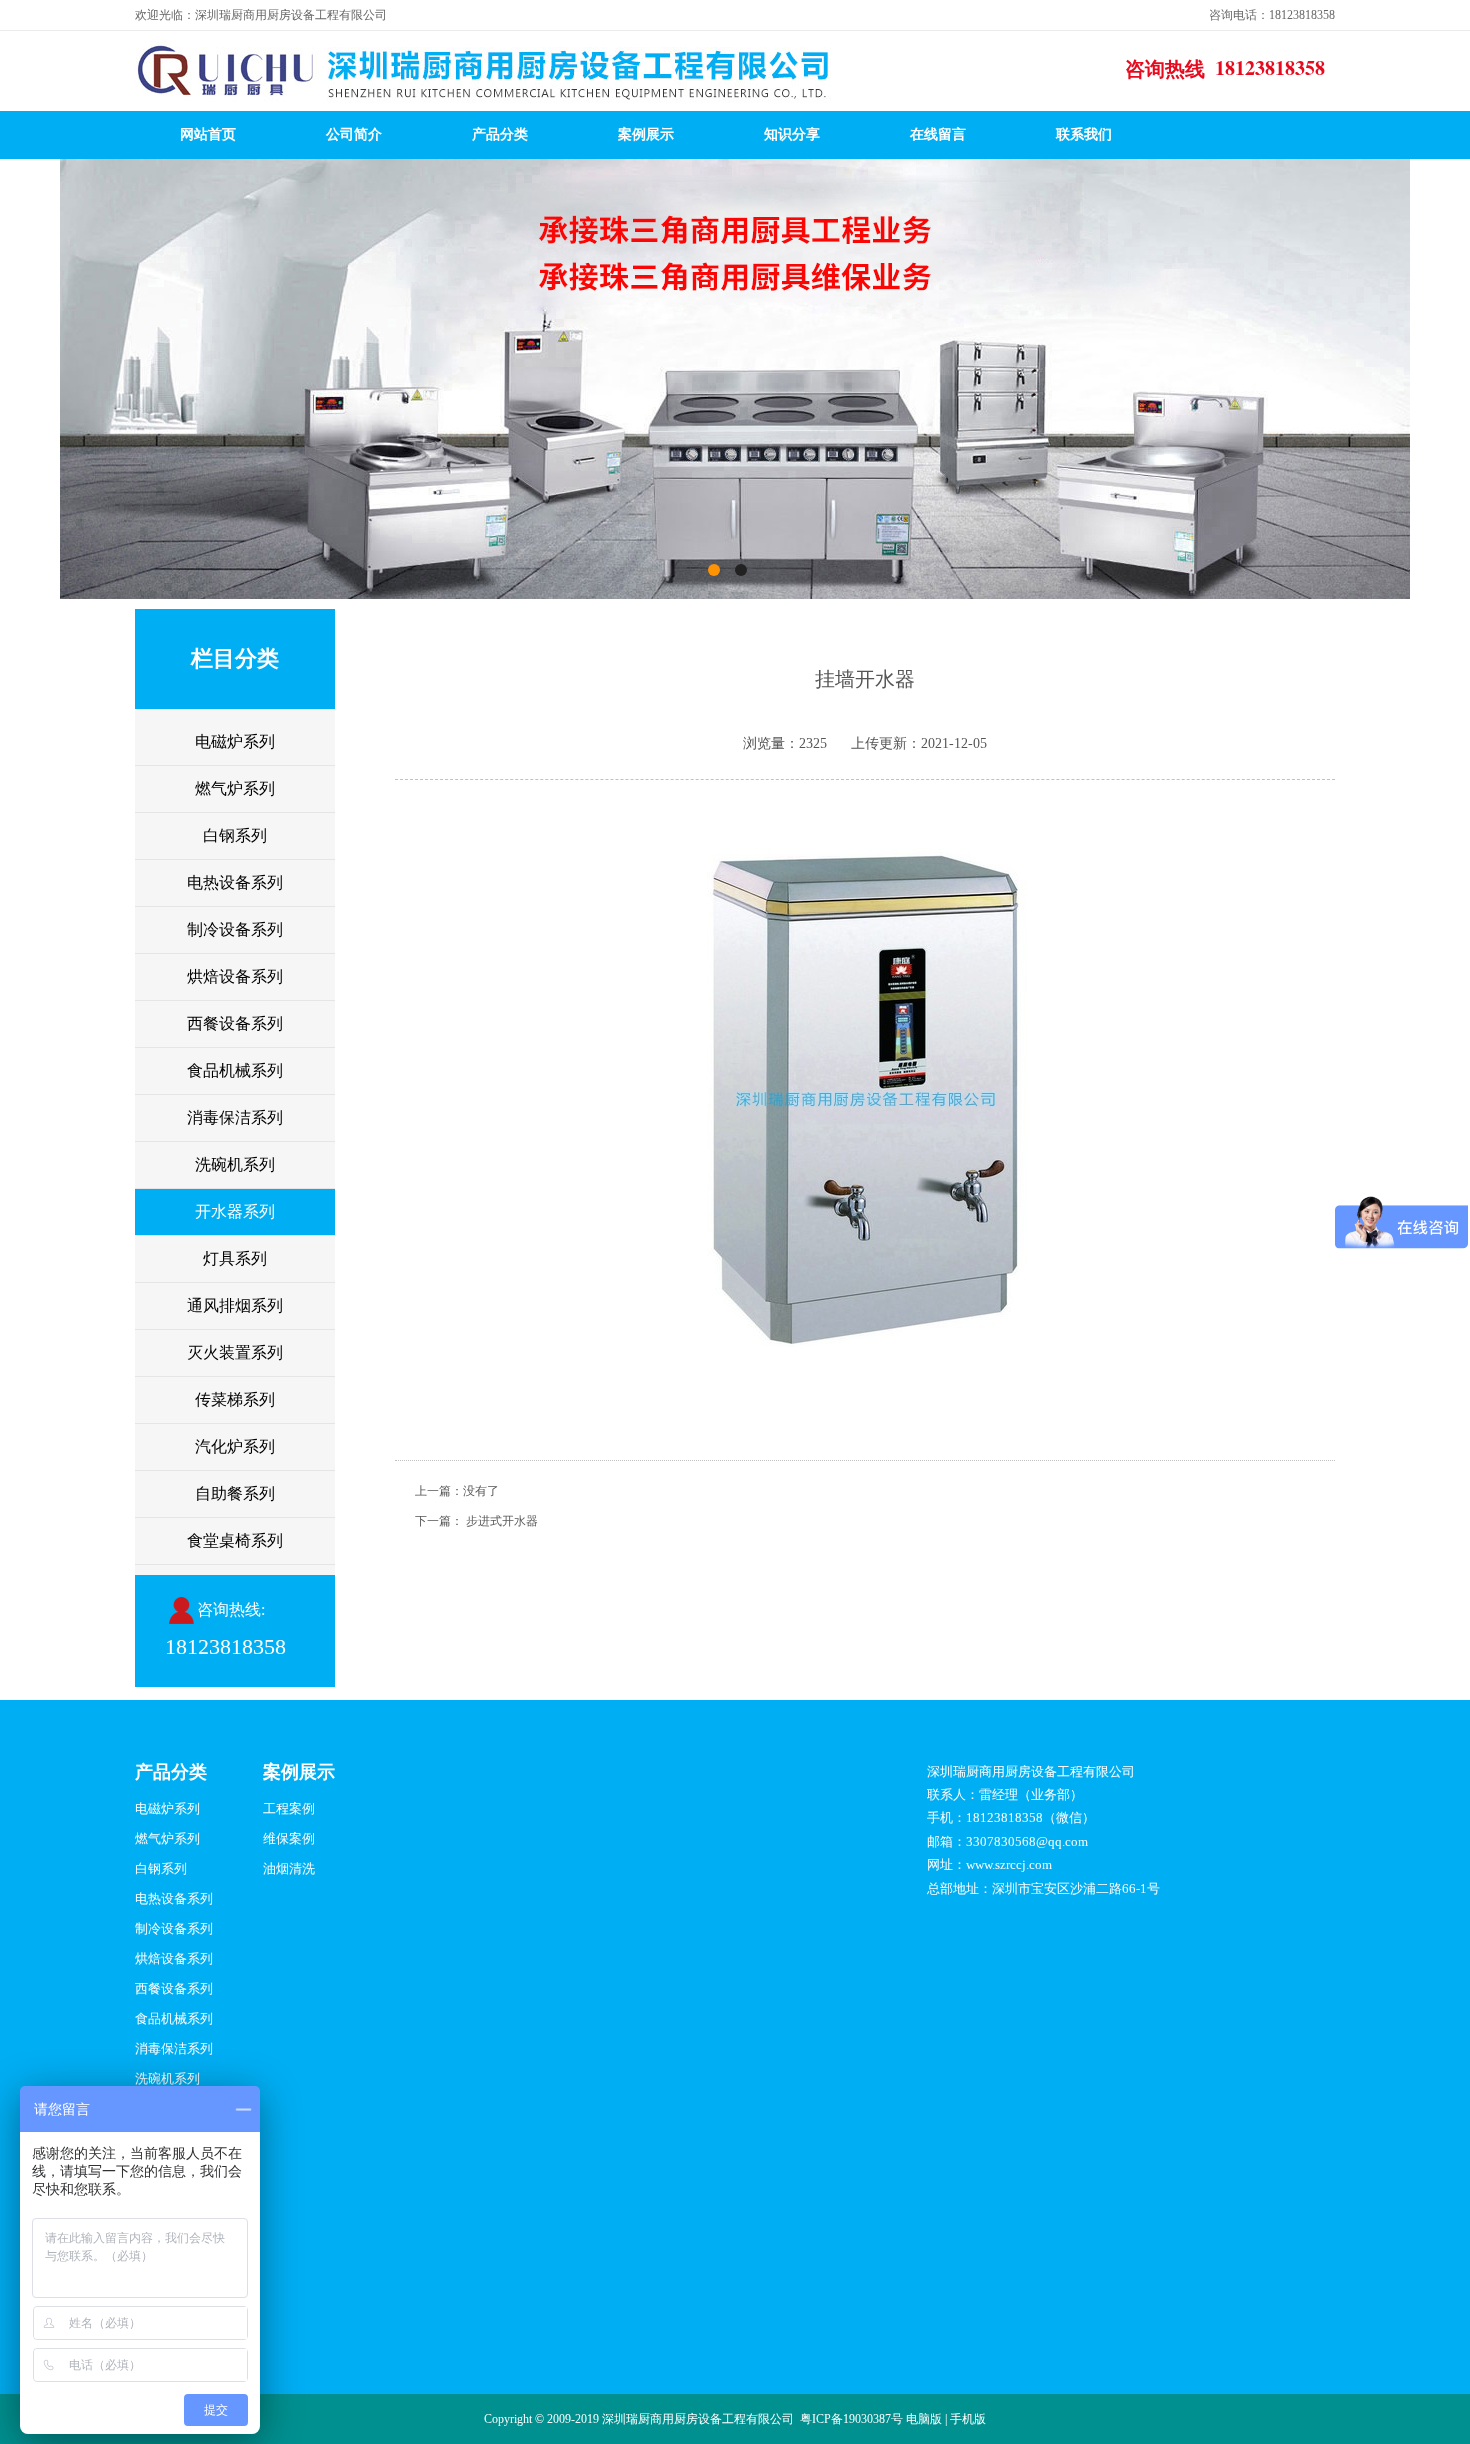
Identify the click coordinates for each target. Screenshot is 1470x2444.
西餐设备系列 (235, 1023)
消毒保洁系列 (235, 1117)
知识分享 (792, 134)
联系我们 (1084, 134)
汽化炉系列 (235, 1446)
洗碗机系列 (235, 1164)
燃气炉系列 (235, 788)
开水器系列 (235, 1211)
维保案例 (289, 1838)
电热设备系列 (235, 882)
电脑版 (924, 2419)
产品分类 (500, 134)
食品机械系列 (235, 1070)
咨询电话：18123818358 (1272, 15)
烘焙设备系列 (235, 976)
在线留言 (938, 134)
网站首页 (208, 134)
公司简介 (354, 134)
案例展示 (646, 134)
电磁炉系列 (235, 741)
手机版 (968, 2419)
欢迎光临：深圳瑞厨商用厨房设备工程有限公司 (261, 15)
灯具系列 (235, 1258)
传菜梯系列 (235, 1399)
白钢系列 (235, 835)
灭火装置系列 (235, 1352)
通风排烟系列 (235, 1305)
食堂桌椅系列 (235, 1540)
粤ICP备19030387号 (851, 2419)
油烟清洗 (289, 1868)
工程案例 (289, 1808)
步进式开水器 (502, 1521)
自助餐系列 (235, 1493)
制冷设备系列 (235, 929)
